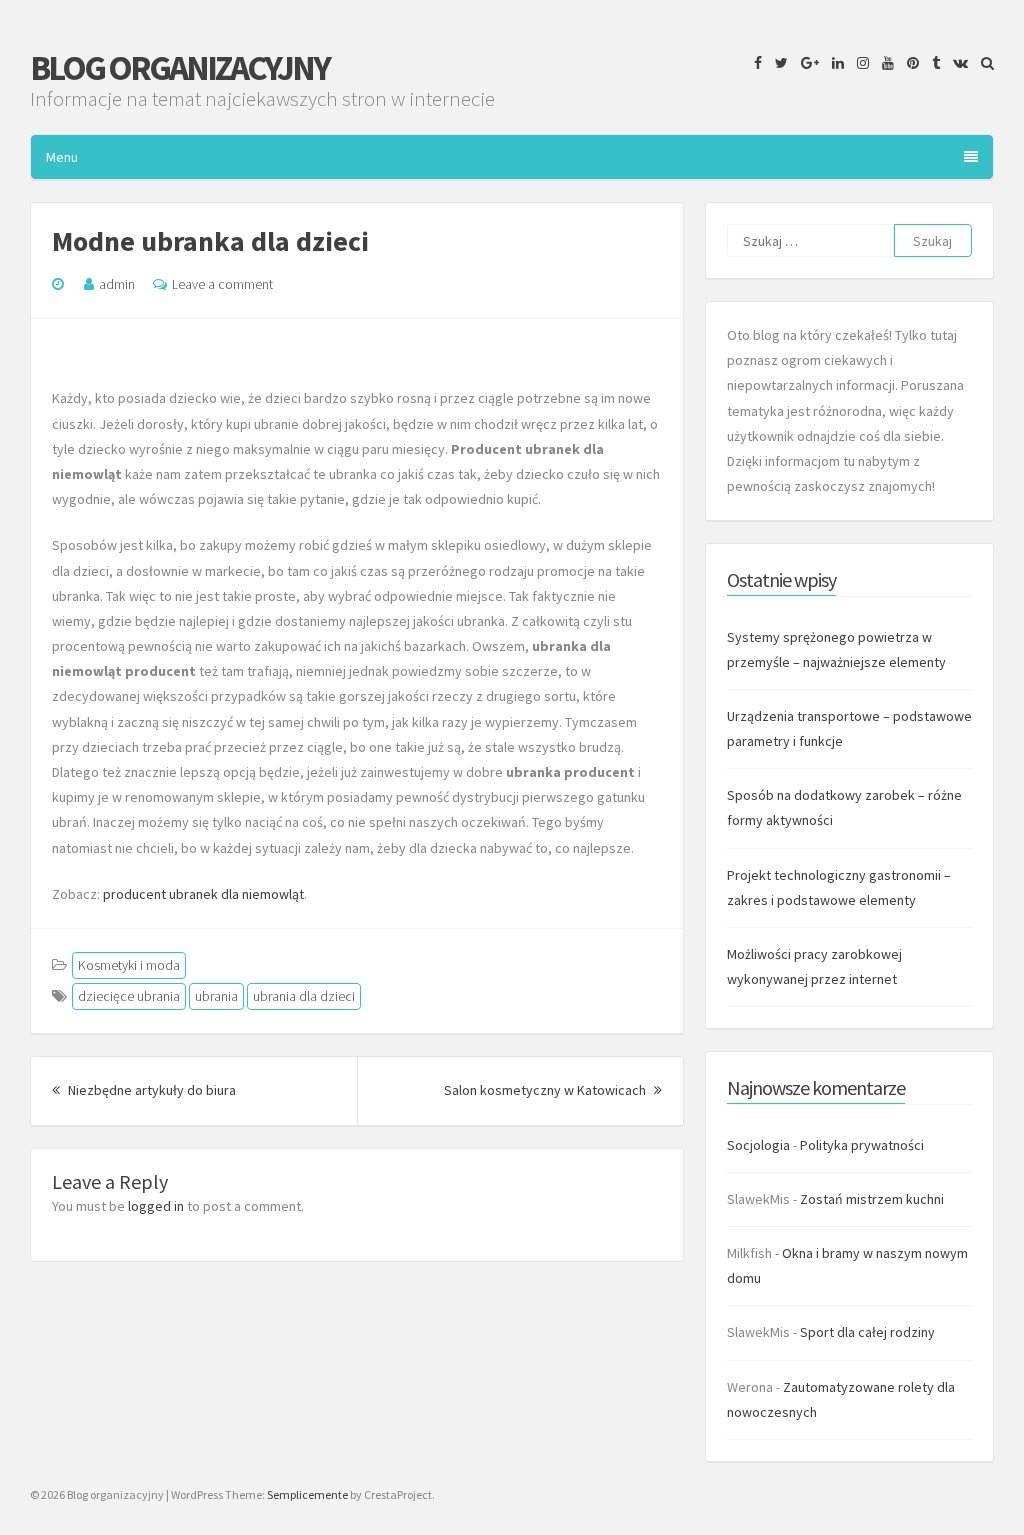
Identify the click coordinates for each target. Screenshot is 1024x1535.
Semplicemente (307, 1494)
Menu (62, 157)
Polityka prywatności (862, 1145)
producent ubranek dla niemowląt (203, 894)
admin (117, 284)
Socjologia (758, 1145)
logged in (156, 1206)
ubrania (216, 996)
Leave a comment (222, 284)
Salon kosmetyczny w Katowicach (553, 1090)
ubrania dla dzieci (304, 996)
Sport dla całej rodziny (867, 1332)
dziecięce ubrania (129, 996)
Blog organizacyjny (179, 68)
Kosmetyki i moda (129, 965)
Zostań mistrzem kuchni (872, 1199)
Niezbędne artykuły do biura (150, 1090)
